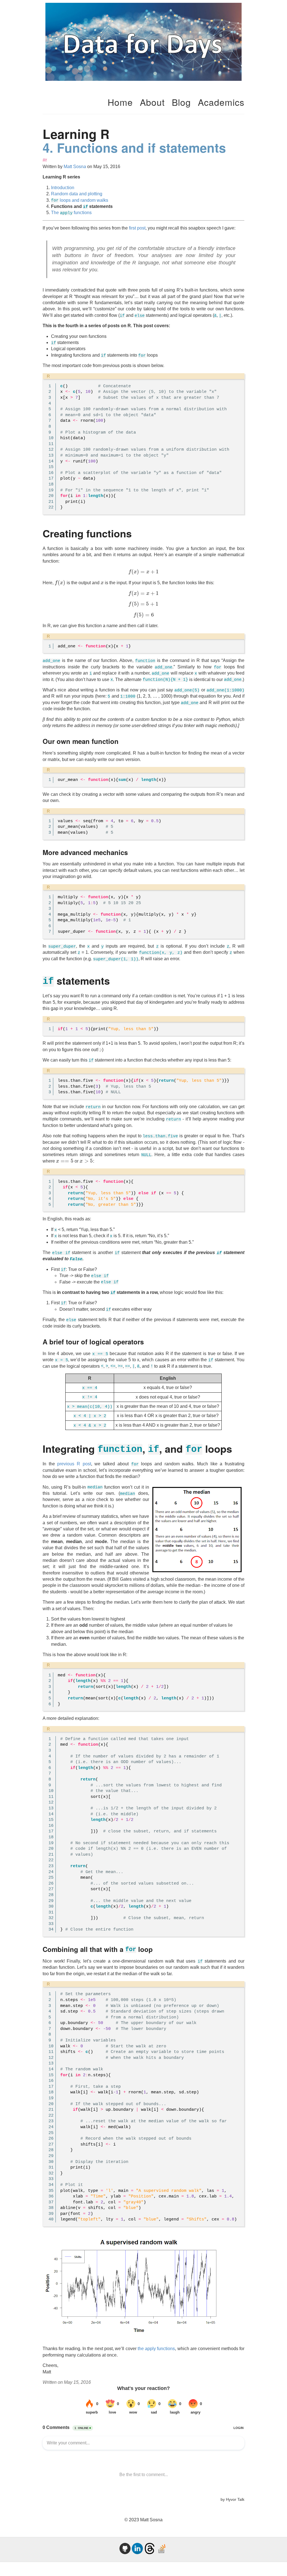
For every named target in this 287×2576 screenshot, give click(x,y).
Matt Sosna (75, 167)
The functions (71, 213)
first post (137, 228)
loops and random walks (80, 200)
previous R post (74, 1464)
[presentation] (143, 572)
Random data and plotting (77, 194)
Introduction (63, 188)
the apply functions (156, 2349)
